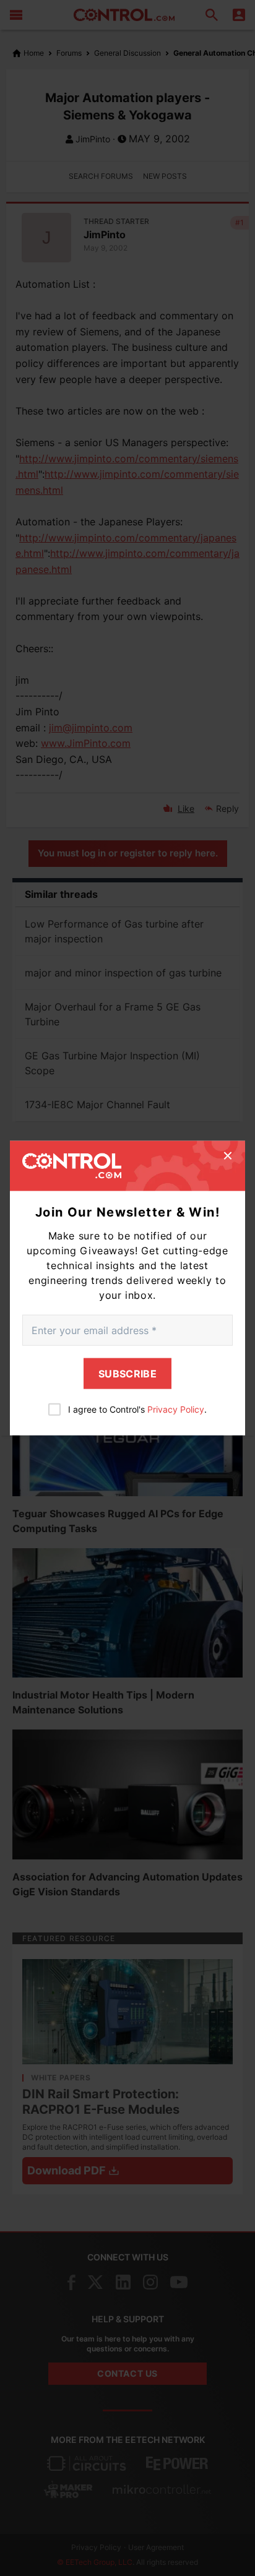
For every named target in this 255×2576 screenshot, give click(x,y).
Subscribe (127, 1374)
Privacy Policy (176, 1409)
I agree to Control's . (137, 1409)
